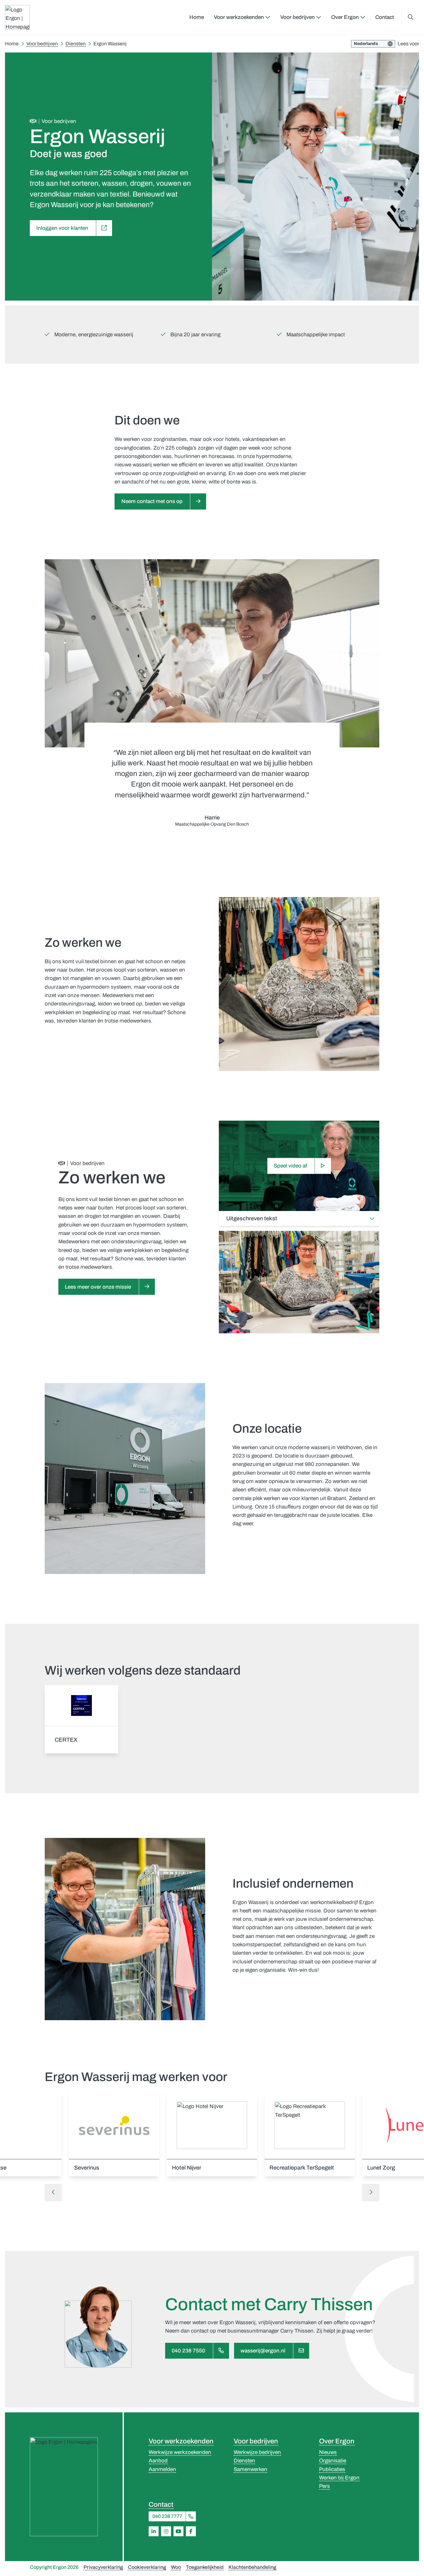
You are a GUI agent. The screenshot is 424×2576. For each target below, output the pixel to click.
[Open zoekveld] (410, 17)
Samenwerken (250, 2469)
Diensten (244, 2461)
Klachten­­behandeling (252, 2567)
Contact (385, 17)
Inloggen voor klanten (62, 228)
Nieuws (328, 2452)
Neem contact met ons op (152, 501)
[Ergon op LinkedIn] (154, 2531)
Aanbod (158, 2461)
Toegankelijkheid (205, 2567)
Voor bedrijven (256, 2441)
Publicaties (332, 2469)
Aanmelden (162, 2469)
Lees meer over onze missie (98, 1287)
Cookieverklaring (147, 2567)
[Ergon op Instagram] (166, 2531)
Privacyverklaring (103, 2567)
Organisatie (333, 2461)
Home (197, 17)
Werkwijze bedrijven (257, 2452)
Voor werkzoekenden (181, 2441)
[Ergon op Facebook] (191, 2531)
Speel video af (290, 1166)
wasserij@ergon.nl (263, 2351)
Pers (325, 2486)
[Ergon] (64, 2487)
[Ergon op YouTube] (178, 2531)
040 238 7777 (167, 2516)
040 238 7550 (188, 2351)
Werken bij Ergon (339, 2478)
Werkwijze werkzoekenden (180, 2452)
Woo (176, 2567)
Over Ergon (337, 2441)
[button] (53, 2193)
